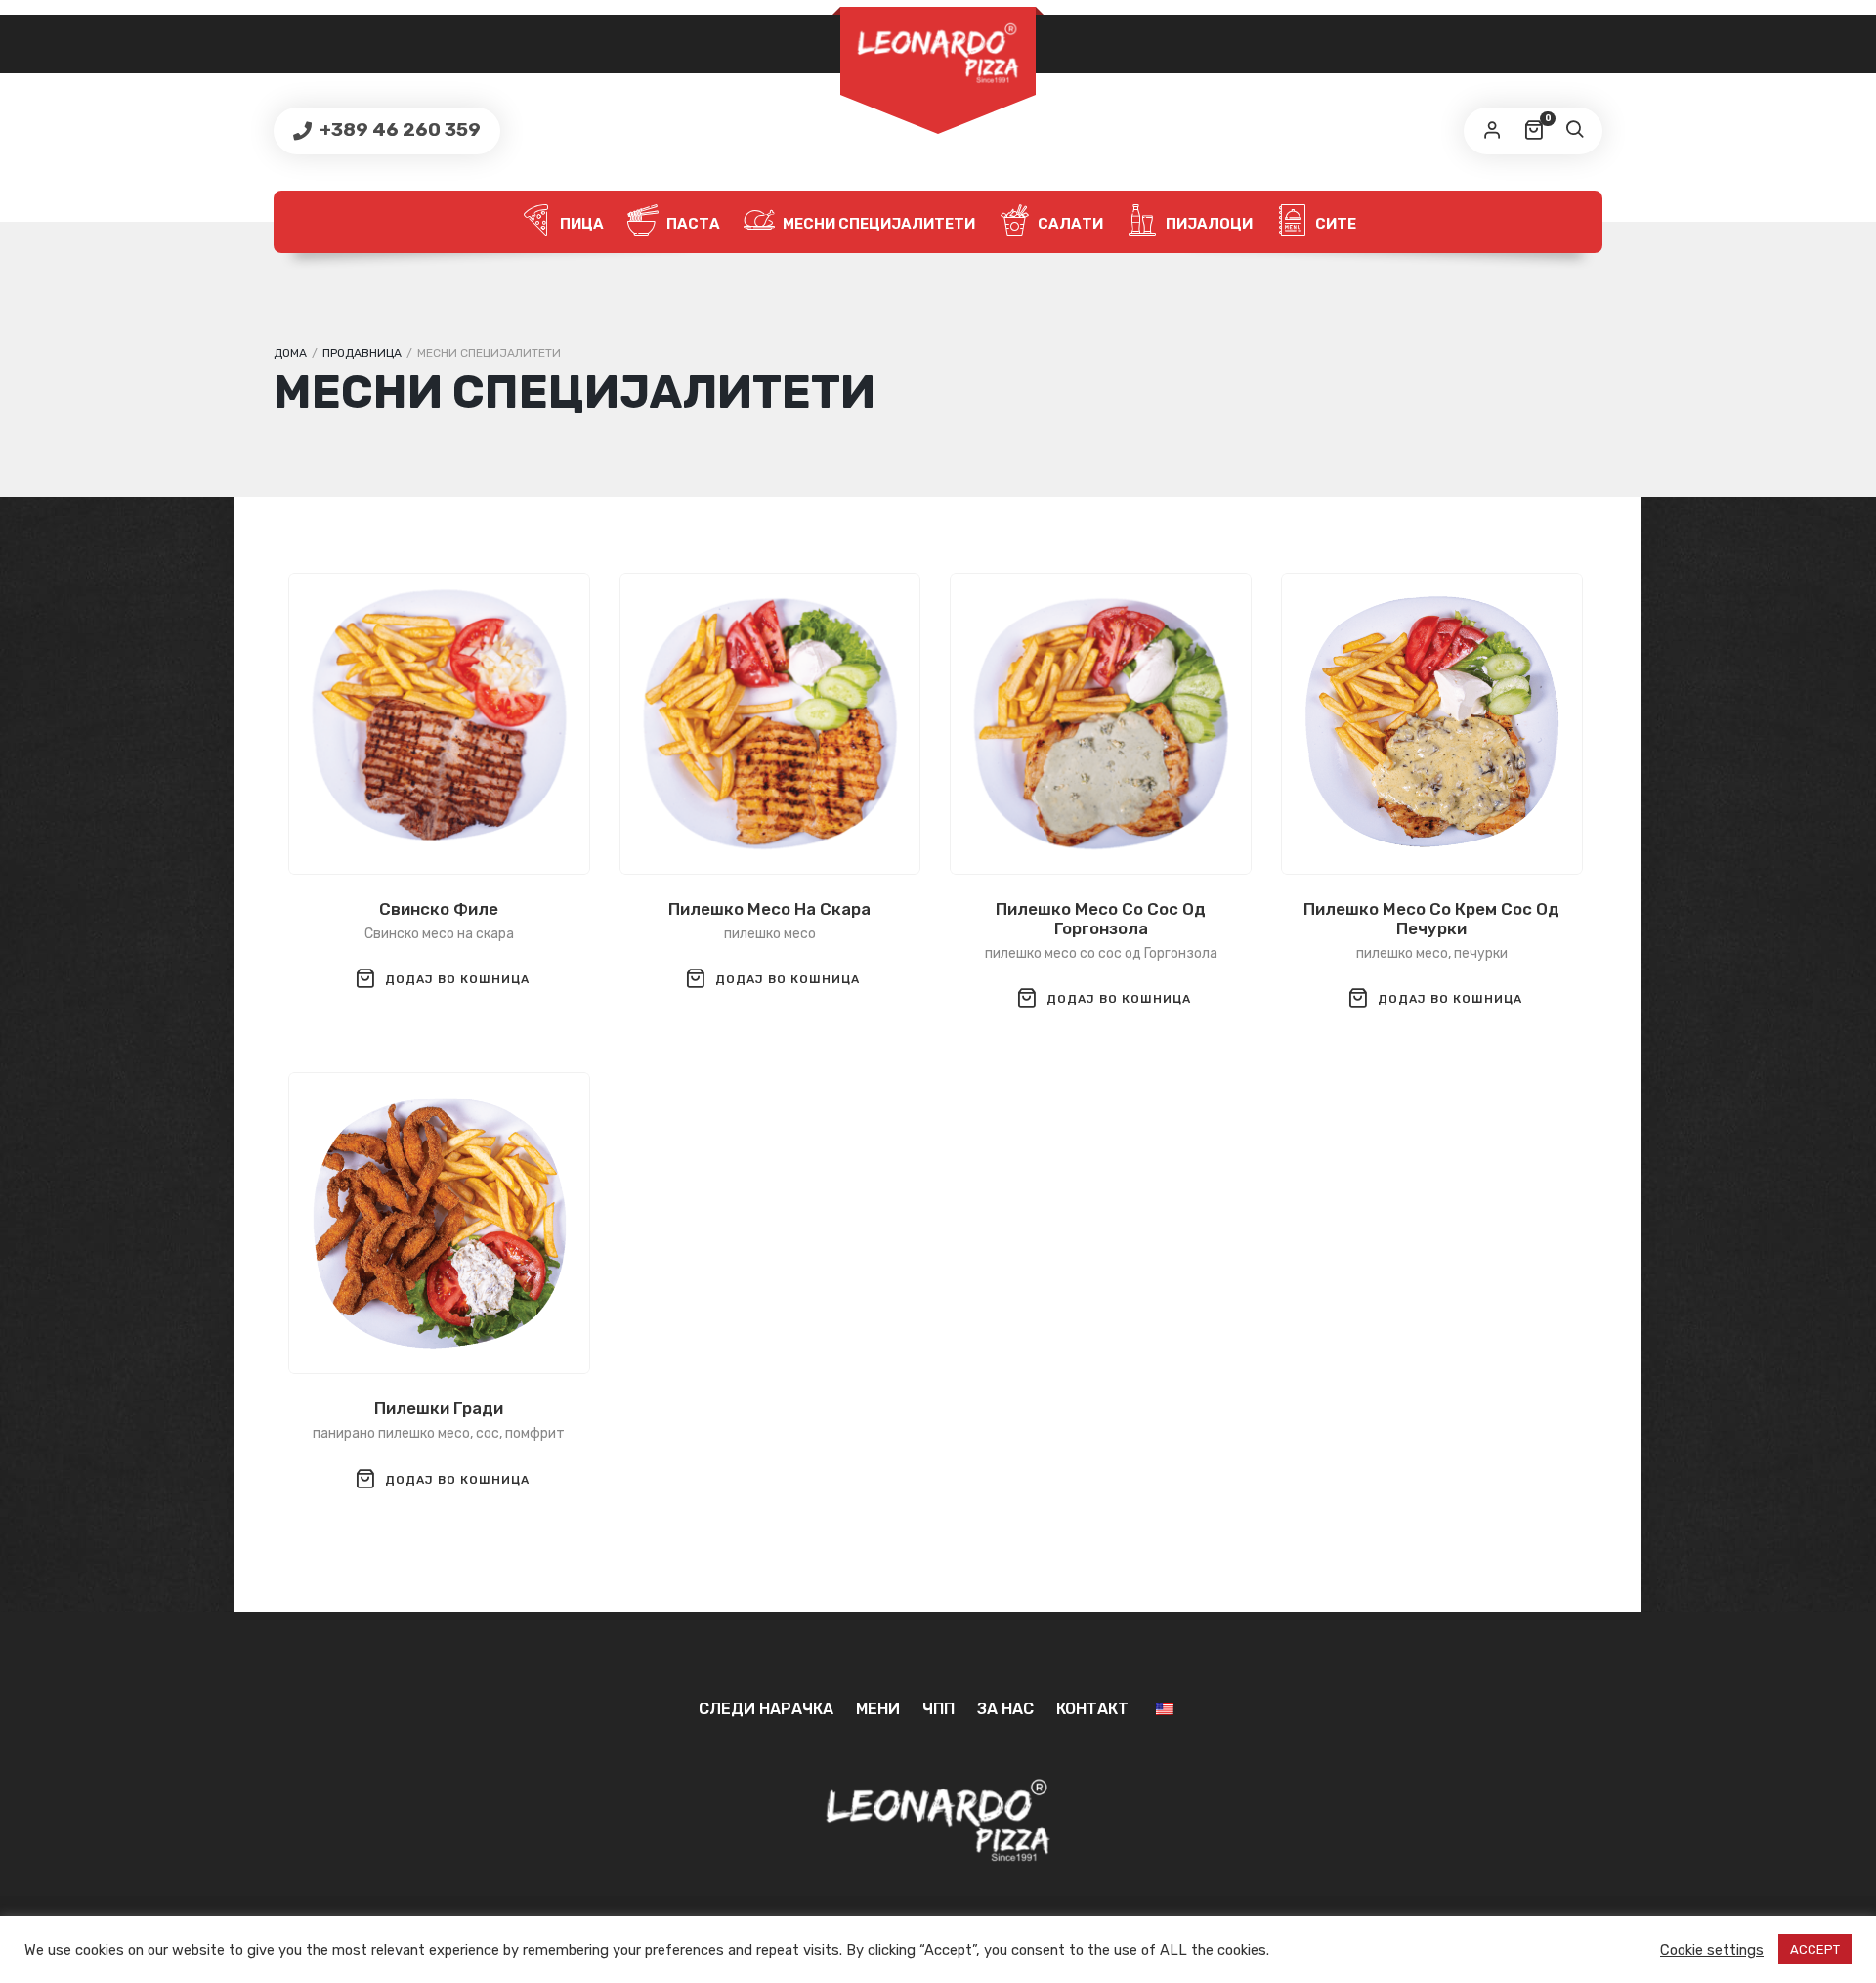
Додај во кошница (457, 979)
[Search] (1574, 131)
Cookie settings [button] (1712, 1950)
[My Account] (1492, 131)
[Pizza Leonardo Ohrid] (938, 53)
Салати (1069, 224)
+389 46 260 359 (398, 129)
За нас (1005, 1709)
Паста (692, 224)
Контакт (1092, 1709)
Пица (580, 224)
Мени (878, 1709)
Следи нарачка (766, 1709)
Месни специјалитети (877, 224)
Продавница (362, 353)
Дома (290, 353)
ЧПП (938, 1709)
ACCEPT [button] (1815, 1949)
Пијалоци (1208, 224)
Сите (1334, 224)
